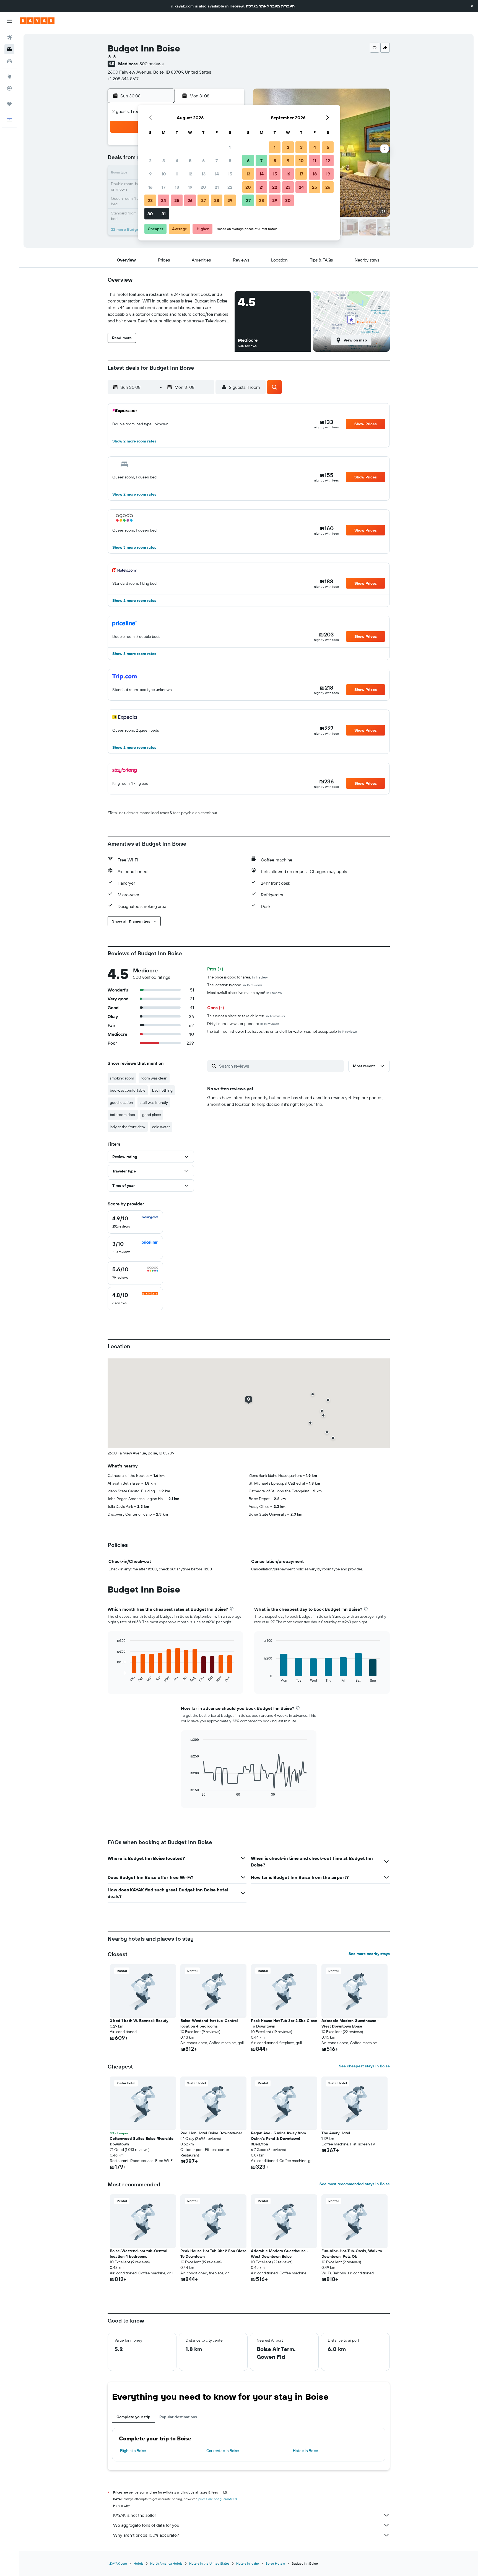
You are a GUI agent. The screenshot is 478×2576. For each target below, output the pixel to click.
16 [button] (150, 187)
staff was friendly (154, 1102)
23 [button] (150, 200)
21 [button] (217, 187)
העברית (288, 6)
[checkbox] (135, 1222)
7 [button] (217, 160)
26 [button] (190, 200)
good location (121, 1102)
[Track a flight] (9, 88)
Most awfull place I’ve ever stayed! (245, 993)
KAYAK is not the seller (135, 2515)
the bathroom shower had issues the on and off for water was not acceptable (282, 1031)
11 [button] (177, 174)
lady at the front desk (128, 1127)
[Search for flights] (9, 38)
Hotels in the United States (209, 2563)
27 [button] (203, 200)
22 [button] (230, 187)
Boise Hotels (275, 2563)
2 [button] (150, 160)
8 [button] (230, 160)
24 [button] (163, 200)
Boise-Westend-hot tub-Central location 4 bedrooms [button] (209, 2023)
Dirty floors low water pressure (243, 1024)
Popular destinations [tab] (178, 2417)
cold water (161, 1127)
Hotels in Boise (306, 2451)
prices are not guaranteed (218, 2499)
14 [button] (217, 174)
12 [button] (190, 174)
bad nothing (162, 1090)
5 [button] (190, 160)
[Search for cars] (9, 61)
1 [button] (230, 147)
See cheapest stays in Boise (364, 2066)
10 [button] (164, 174)
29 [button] (230, 200)
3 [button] (164, 160)
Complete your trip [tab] (133, 2417)
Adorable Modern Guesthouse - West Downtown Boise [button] (350, 2023)
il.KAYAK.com (117, 2563)
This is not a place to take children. (246, 1016)
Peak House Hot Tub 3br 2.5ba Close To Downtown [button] (284, 2023)
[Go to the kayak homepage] (37, 21)
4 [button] (177, 160)
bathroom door (123, 1115)
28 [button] (217, 200)
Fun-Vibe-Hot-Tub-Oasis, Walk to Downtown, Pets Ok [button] (352, 2254)
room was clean (154, 1078)
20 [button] (203, 187)
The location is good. (235, 985)
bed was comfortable (128, 1090)
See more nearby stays (369, 1954)
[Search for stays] (9, 49)
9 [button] (150, 174)
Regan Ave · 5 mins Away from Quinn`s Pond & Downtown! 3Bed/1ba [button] (278, 2139)
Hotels (139, 2563)
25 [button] (177, 200)
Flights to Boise (133, 2451)
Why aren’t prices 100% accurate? (146, 2535)
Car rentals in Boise (223, 2451)
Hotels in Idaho (248, 2563)
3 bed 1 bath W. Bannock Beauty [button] (139, 2021)
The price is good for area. (237, 977)
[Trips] (9, 104)
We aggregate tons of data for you (146, 2525)
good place (152, 1115)
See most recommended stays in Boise (355, 2184)
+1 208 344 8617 (123, 79)
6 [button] (203, 160)
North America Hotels (166, 2563)
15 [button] (230, 174)
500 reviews (151, 64)
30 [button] (150, 214)
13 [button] (203, 174)
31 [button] (164, 214)
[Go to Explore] (9, 77)
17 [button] (163, 187)
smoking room (122, 1078)
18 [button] (177, 187)
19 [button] (190, 187)
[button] (472, 6)
